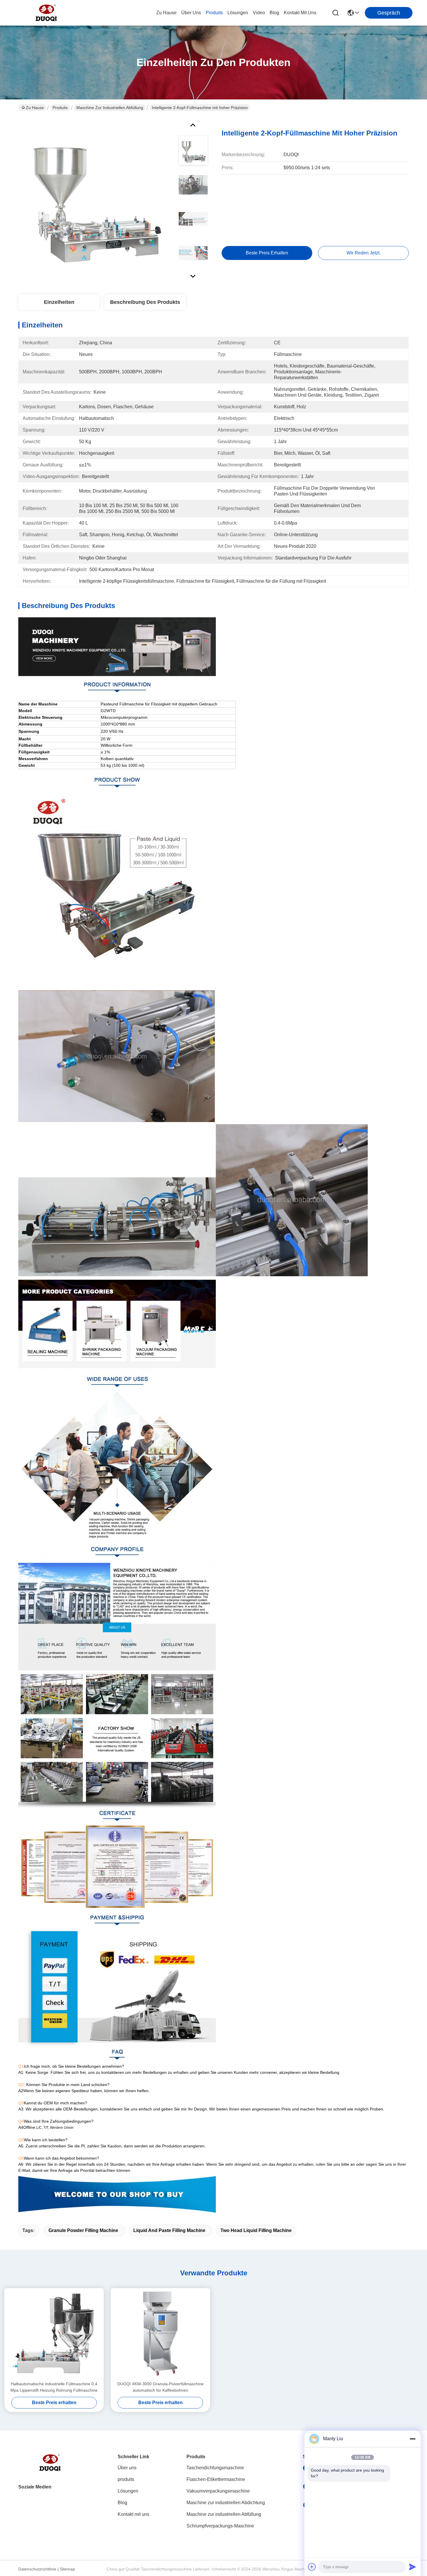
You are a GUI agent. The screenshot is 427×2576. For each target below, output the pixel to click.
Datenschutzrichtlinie (37, 2569)
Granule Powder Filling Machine (83, 2230)
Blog (122, 2503)
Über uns (191, 13)
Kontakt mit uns (133, 2514)
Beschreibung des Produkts (145, 302)
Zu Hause (166, 13)
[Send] (412, 2567)
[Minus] (412, 2439)
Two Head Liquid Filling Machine (256, 2230)
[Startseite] (50, 2470)
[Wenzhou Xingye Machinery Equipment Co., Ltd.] (46, 13)
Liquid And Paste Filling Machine (169, 2230)
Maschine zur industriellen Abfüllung (110, 108)
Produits (60, 108)
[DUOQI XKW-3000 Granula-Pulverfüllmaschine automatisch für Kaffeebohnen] (160, 2334)
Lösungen (128, 2491)
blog (274, 13)
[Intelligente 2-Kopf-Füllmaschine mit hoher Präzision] (96, 199)
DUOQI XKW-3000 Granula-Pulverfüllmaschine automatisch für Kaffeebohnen (160, 2387)
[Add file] (312, 2567)
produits (214, 13)
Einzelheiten (59, 302)
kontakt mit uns (300, 13)
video (259, 13)
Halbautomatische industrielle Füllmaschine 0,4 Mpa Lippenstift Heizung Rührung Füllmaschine (54, 2387)
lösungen (238, 13)
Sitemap (67, 2569)
